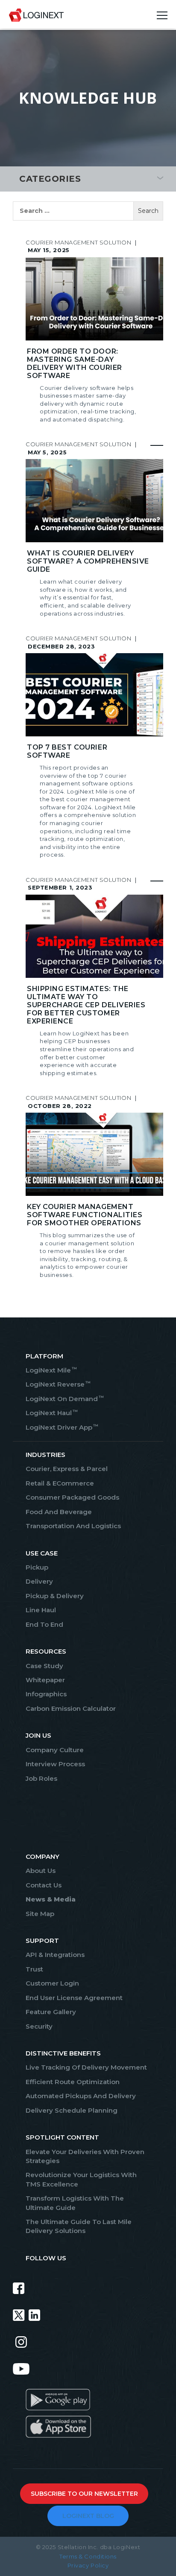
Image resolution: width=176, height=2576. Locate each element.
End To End (44, 1624)
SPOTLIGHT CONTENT (62, 2137)
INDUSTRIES (45, 1455)
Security (39, 2026)
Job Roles (41, 1778)
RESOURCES (46, 1651)
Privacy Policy (88, 2565)
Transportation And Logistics (73, 1526)
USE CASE (42, 1553)
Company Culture (55, 1750)
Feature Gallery (51, 2012)
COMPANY (43, 1856)
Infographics (46, 1694)
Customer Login (52, 1983)
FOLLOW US (46, 2258)
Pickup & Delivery (55, 1596)
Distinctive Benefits (63, 2053)
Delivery (39, 1581)
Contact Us (44, 1885)
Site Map (40, 1914)
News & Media (51, 1899)
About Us (41, 1871)
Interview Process (55, 1764)
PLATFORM (44, 1356)
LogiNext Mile (51, 1370)
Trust (34, 1969)
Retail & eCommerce (60, 1483)
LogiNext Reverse (58, 1384)
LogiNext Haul (51, 1413)
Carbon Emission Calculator (71, 1708)
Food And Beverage (59, 1512)
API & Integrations (55, 1955)
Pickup (37, 1567)
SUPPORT (42, 1941)
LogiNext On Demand (64, 1399)
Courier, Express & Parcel (67, 1469)
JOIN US (38, 1735)
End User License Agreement (74, 1998)
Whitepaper (45, 1680)
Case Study (44, 1666)
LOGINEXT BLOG (88, 2516)
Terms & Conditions (88, 2556)
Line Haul (41, 1610)
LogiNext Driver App (62, 1427)
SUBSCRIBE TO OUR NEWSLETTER (84, 2494)
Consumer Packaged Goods (72, 1497)
